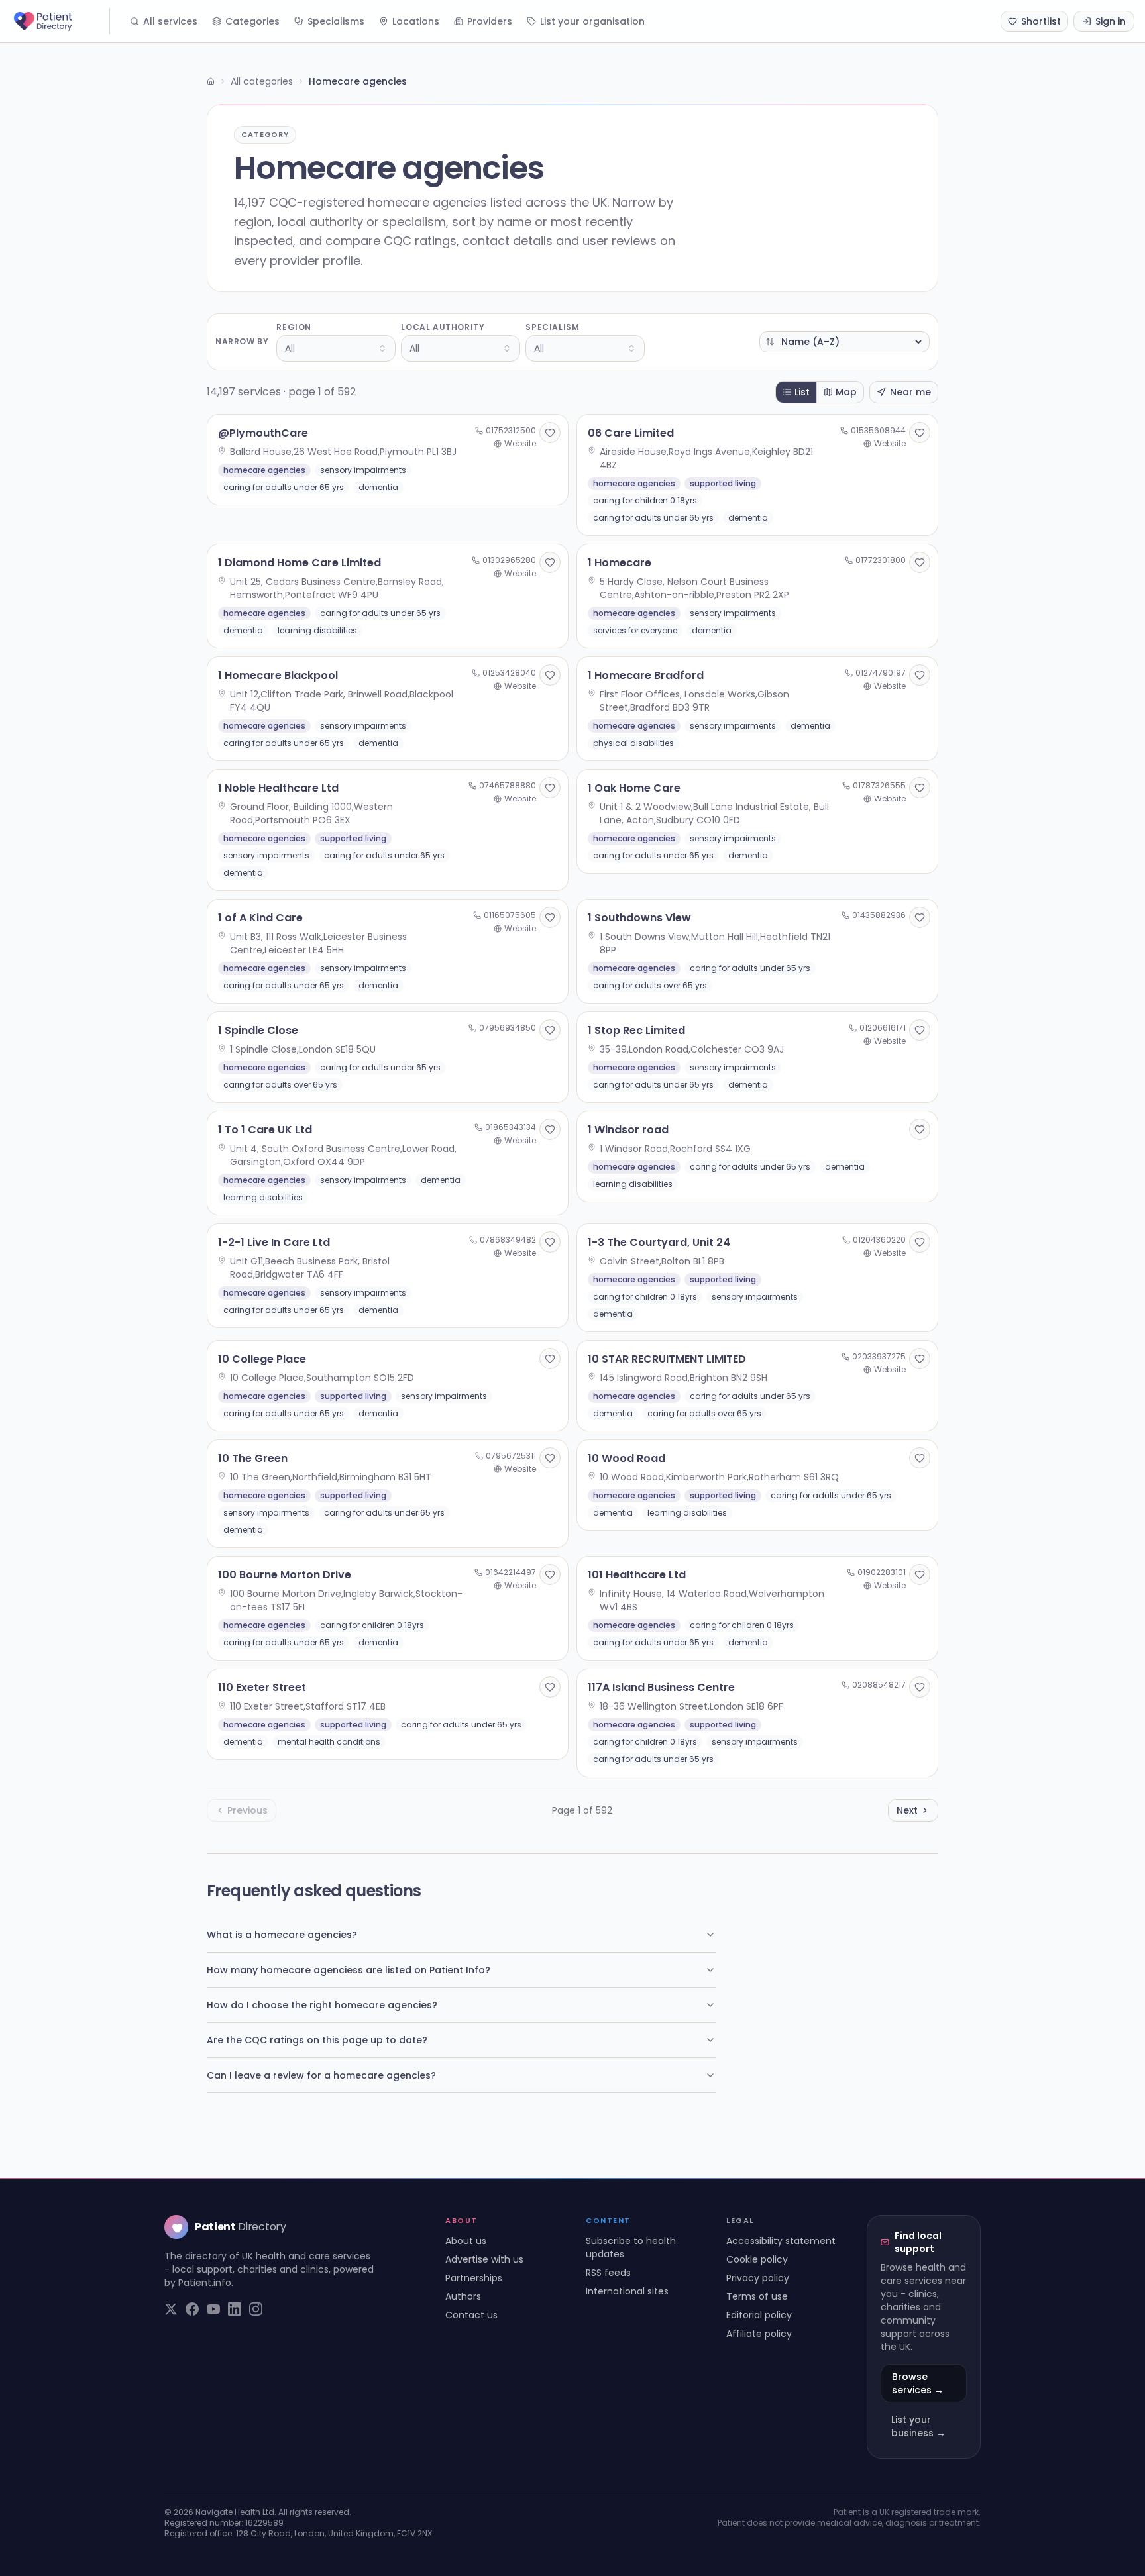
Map (846, 392)
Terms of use (757, 2296)
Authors (463, 2296)
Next (907, 1810)
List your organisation (592, 21)
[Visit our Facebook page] (192, 2309)
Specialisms (336, 21)
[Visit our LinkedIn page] (235, 2309)
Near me (910, 392)
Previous (247, 1810)
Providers (490, 21)
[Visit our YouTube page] (213, 2309)
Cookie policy (757, 2259)
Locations (416, 21)
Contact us (471, 2315)
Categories (252, 21)
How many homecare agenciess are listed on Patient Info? (349, 1970)
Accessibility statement (781, 2241)
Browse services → (918, 2383)
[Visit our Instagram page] (256, 2309)
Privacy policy (758, 2278)
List (802, 392)
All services (170, 21)
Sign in (1111, 21)
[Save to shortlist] (550, 433)
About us (466, 2241)
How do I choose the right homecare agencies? (322, 2005)
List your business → (918, 2426)
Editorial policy (759, 2315)
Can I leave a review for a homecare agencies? (321, 2075)
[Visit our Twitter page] (171, 2309)
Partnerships (474, 2278)
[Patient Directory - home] (60, 21)
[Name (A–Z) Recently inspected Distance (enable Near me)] (845, 342)
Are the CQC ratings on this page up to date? (317, 2040)
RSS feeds (608, 2273)
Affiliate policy (759, 2334)
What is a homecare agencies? (282, 1935)
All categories (262, 81)
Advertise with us (484, 2259)
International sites (627, 2291)
